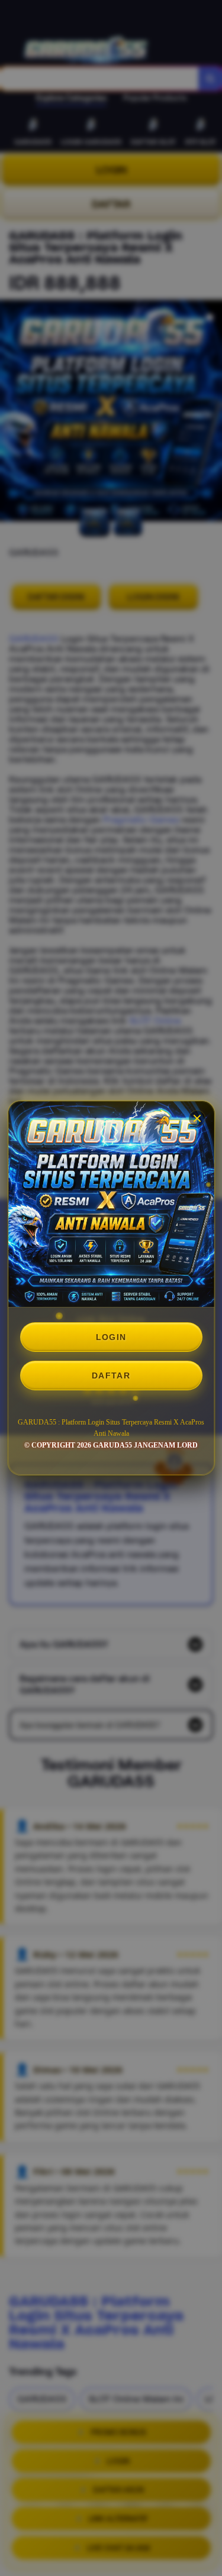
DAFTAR (111, 1375)
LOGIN (111, 1337)
